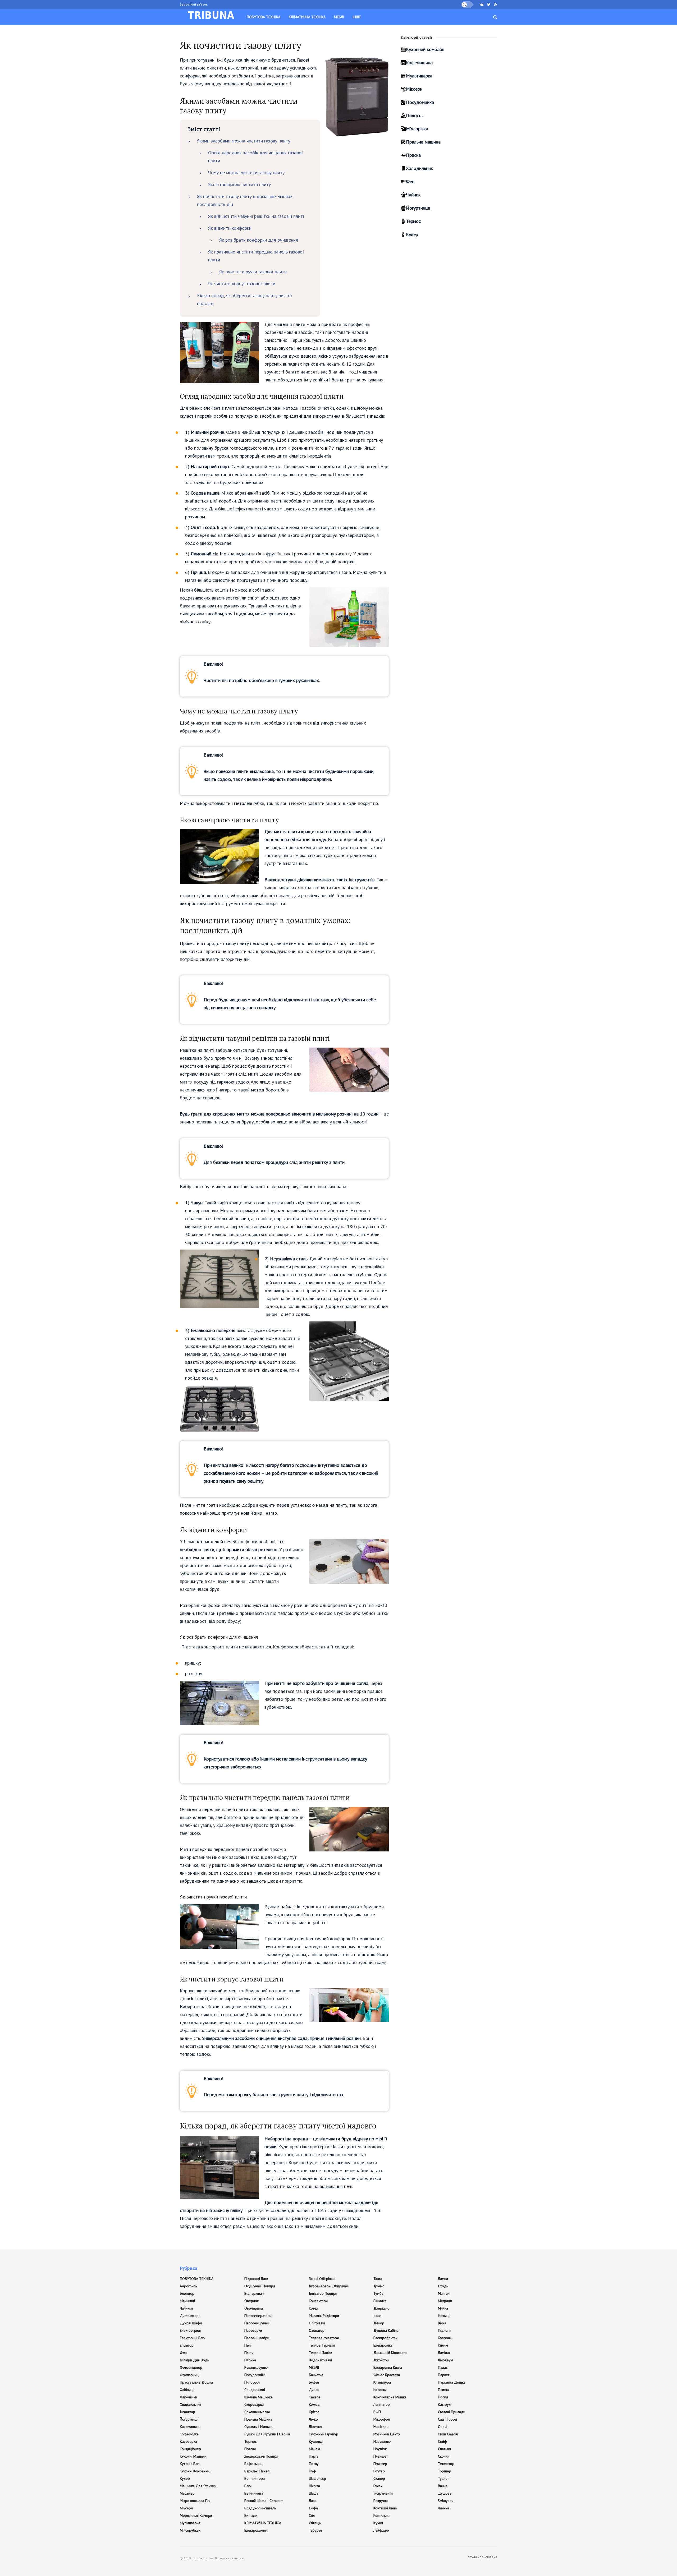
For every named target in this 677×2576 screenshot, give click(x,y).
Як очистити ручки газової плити (253, 272)
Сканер (379, 2478)
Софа (313, 2508)
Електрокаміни (256, 2530)
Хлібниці (187, 2390)
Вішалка (380, 2301)
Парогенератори (258, 2316)
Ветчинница (254, 2493)
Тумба (378, 2293)
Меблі (339, 17)
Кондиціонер (190, 2449)
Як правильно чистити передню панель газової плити (256, 256)
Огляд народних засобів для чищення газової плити (256, 157)
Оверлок (251, 2301)
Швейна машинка (259, 2397)
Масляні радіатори (324, 2316)
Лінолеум (445, 2360)
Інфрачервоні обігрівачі (329, 2286)
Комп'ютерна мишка (390, 2397)
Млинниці (187, 2301)
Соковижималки (257, 2412)
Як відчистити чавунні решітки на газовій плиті (256, 216)
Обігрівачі (317, 2323)
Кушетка (316, 2441)
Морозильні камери (196, 2515)
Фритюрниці (190, 2375)
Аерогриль (188, 2286)
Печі (248, 2345)
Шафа (314, 2493)
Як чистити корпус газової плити (242, 284)
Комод (314, 2404)
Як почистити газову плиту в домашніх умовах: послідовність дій (245, 200)
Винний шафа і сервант (264, 2501)
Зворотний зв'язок (194, 4)
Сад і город (448, 2419)
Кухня (378, 2523)
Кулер (412, 234)
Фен (410, 181)
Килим (443, 2345)
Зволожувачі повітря (261, 2456)
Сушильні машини (259, 2427)
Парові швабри (257, 2338)
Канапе (315, 2397)
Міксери (414, 89)
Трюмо (379, 2286)
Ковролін (445, 2338)
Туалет (443, 2478)
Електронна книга (388, 2367)
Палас (443, 2367)
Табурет (315, 2530)
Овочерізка (254, 2308)
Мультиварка (419, 76)
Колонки (380, 2390)
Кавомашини (190, 2427)
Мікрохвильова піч (195, 2501)
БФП (377, 2412)
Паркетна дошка (452, 2382)
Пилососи (252, 2382)
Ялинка (443, 2508)
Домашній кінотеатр (390, 2353)
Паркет (444, 2375)
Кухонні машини (193, 2456)
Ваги (248, 2486)
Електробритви (385, 2338)
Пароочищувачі (257, 2323)
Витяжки (251, 2515)
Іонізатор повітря (323, 2293)
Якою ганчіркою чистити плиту (239, 184)
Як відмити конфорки (230, 228)
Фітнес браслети (387, 2375)
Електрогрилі (190, 2330)
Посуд (443, 2397)
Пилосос (415, 115)
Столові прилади (452, 2412)
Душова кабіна (386, 2330)
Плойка (250, 2360)
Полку (314, 2464)
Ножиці (444, 2316)
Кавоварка (188, 2441)
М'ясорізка (417, 129)
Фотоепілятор (191, 2367)
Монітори (381, 2427)
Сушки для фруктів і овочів (267, 2434)
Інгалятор (187, 2412)
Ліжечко (315, 2427)
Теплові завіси (321, 2353)
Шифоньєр (317, 2478)
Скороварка (254, 2404)
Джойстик (381, 2360)
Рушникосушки (256, 2367)
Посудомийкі (255, 2375)
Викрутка (381, 2501)
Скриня (444, 2456)
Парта (314, 2456)
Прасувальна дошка (196, 2382)
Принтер (380, 2464)
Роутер (379, 2471)
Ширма (314, 2486)
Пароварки (253, 2330)
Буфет (314, 2382)
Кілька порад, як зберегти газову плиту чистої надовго (245, 299)
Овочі (443, 2427)
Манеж (314, 2449)
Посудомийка (420, 102)
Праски (250, 2449)
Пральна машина (423, 142)
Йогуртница (418, 208)
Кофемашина (419, 63)
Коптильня (381, 2515)
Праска (413, 155)
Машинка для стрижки (198, 2486)
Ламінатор (382, 2404)
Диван (314, 2390)
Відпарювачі (254, 2293)
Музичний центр (387, 2434)
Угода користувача (482, 2557)
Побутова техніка (264, 17)
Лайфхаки (381, 2530)
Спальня (444, 2449)
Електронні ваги (193, 2338)
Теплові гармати (322, 2345)
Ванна (443, 2486)
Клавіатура (382, 2382)
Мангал (444, 2293)
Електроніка (383, 2345)
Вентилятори (255, 2478)
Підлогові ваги (256, 2279)
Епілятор (187, 2345)
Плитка (443, 2390)
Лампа (443, 2279)
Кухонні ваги (190, 2464)
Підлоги (444, 2330)
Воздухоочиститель (260, 2508)
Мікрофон (382, 2419)
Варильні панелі (257, 2471)
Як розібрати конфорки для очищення (259, 240)
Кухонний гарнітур (324, 2434)
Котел (314, 2308)
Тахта (378, 2279)
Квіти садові (448, 2434)
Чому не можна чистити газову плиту (246, 172)
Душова (445, 2493)
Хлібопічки (188, 2397)
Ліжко (313, 2419)
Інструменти (383, 2493)
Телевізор (446, 2464)
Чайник (413, 195)
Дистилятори (190, 2316)
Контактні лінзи (385, 2508)
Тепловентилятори (324, 2338)
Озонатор (317, 2330)
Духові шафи (191, 2323)
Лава (313, 2501)
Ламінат (444, 2353)
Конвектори (318, 2301)
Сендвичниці (255, 2390)
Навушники (382, 2441)
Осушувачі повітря (260, 2286)
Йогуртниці (189, 2419)
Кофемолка (189, 2434)
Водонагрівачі (320, 2360)
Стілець (315, 2523)
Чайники (186, 2308)
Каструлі (445, 2404)
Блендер (187, 2293)
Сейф (442, 2441)
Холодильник (419, 168)
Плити (249, 2353)
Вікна (442, 2323)
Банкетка (316, 2375)
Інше (357, 17)
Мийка (443, 2308)
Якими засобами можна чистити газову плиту (244, 141)
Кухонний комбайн (425, 49)
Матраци (445, 2301)
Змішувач (446, 2501)
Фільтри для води (195, 2360)
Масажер (187, 2493)
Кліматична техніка (307, 17)
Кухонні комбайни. (195, 2471)
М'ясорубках (190, 2530)
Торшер (445, 2471)
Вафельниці (254, 2464)
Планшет (381, 2456)
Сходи (443, 2286)
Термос (413, 221)
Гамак (378, 2486)
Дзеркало (381, 2308)
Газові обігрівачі (322, 2279)
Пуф (312, 2471)
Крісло (314, 2412)
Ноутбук (380, 2449)
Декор (379, 2323)
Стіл (312, 2515)
